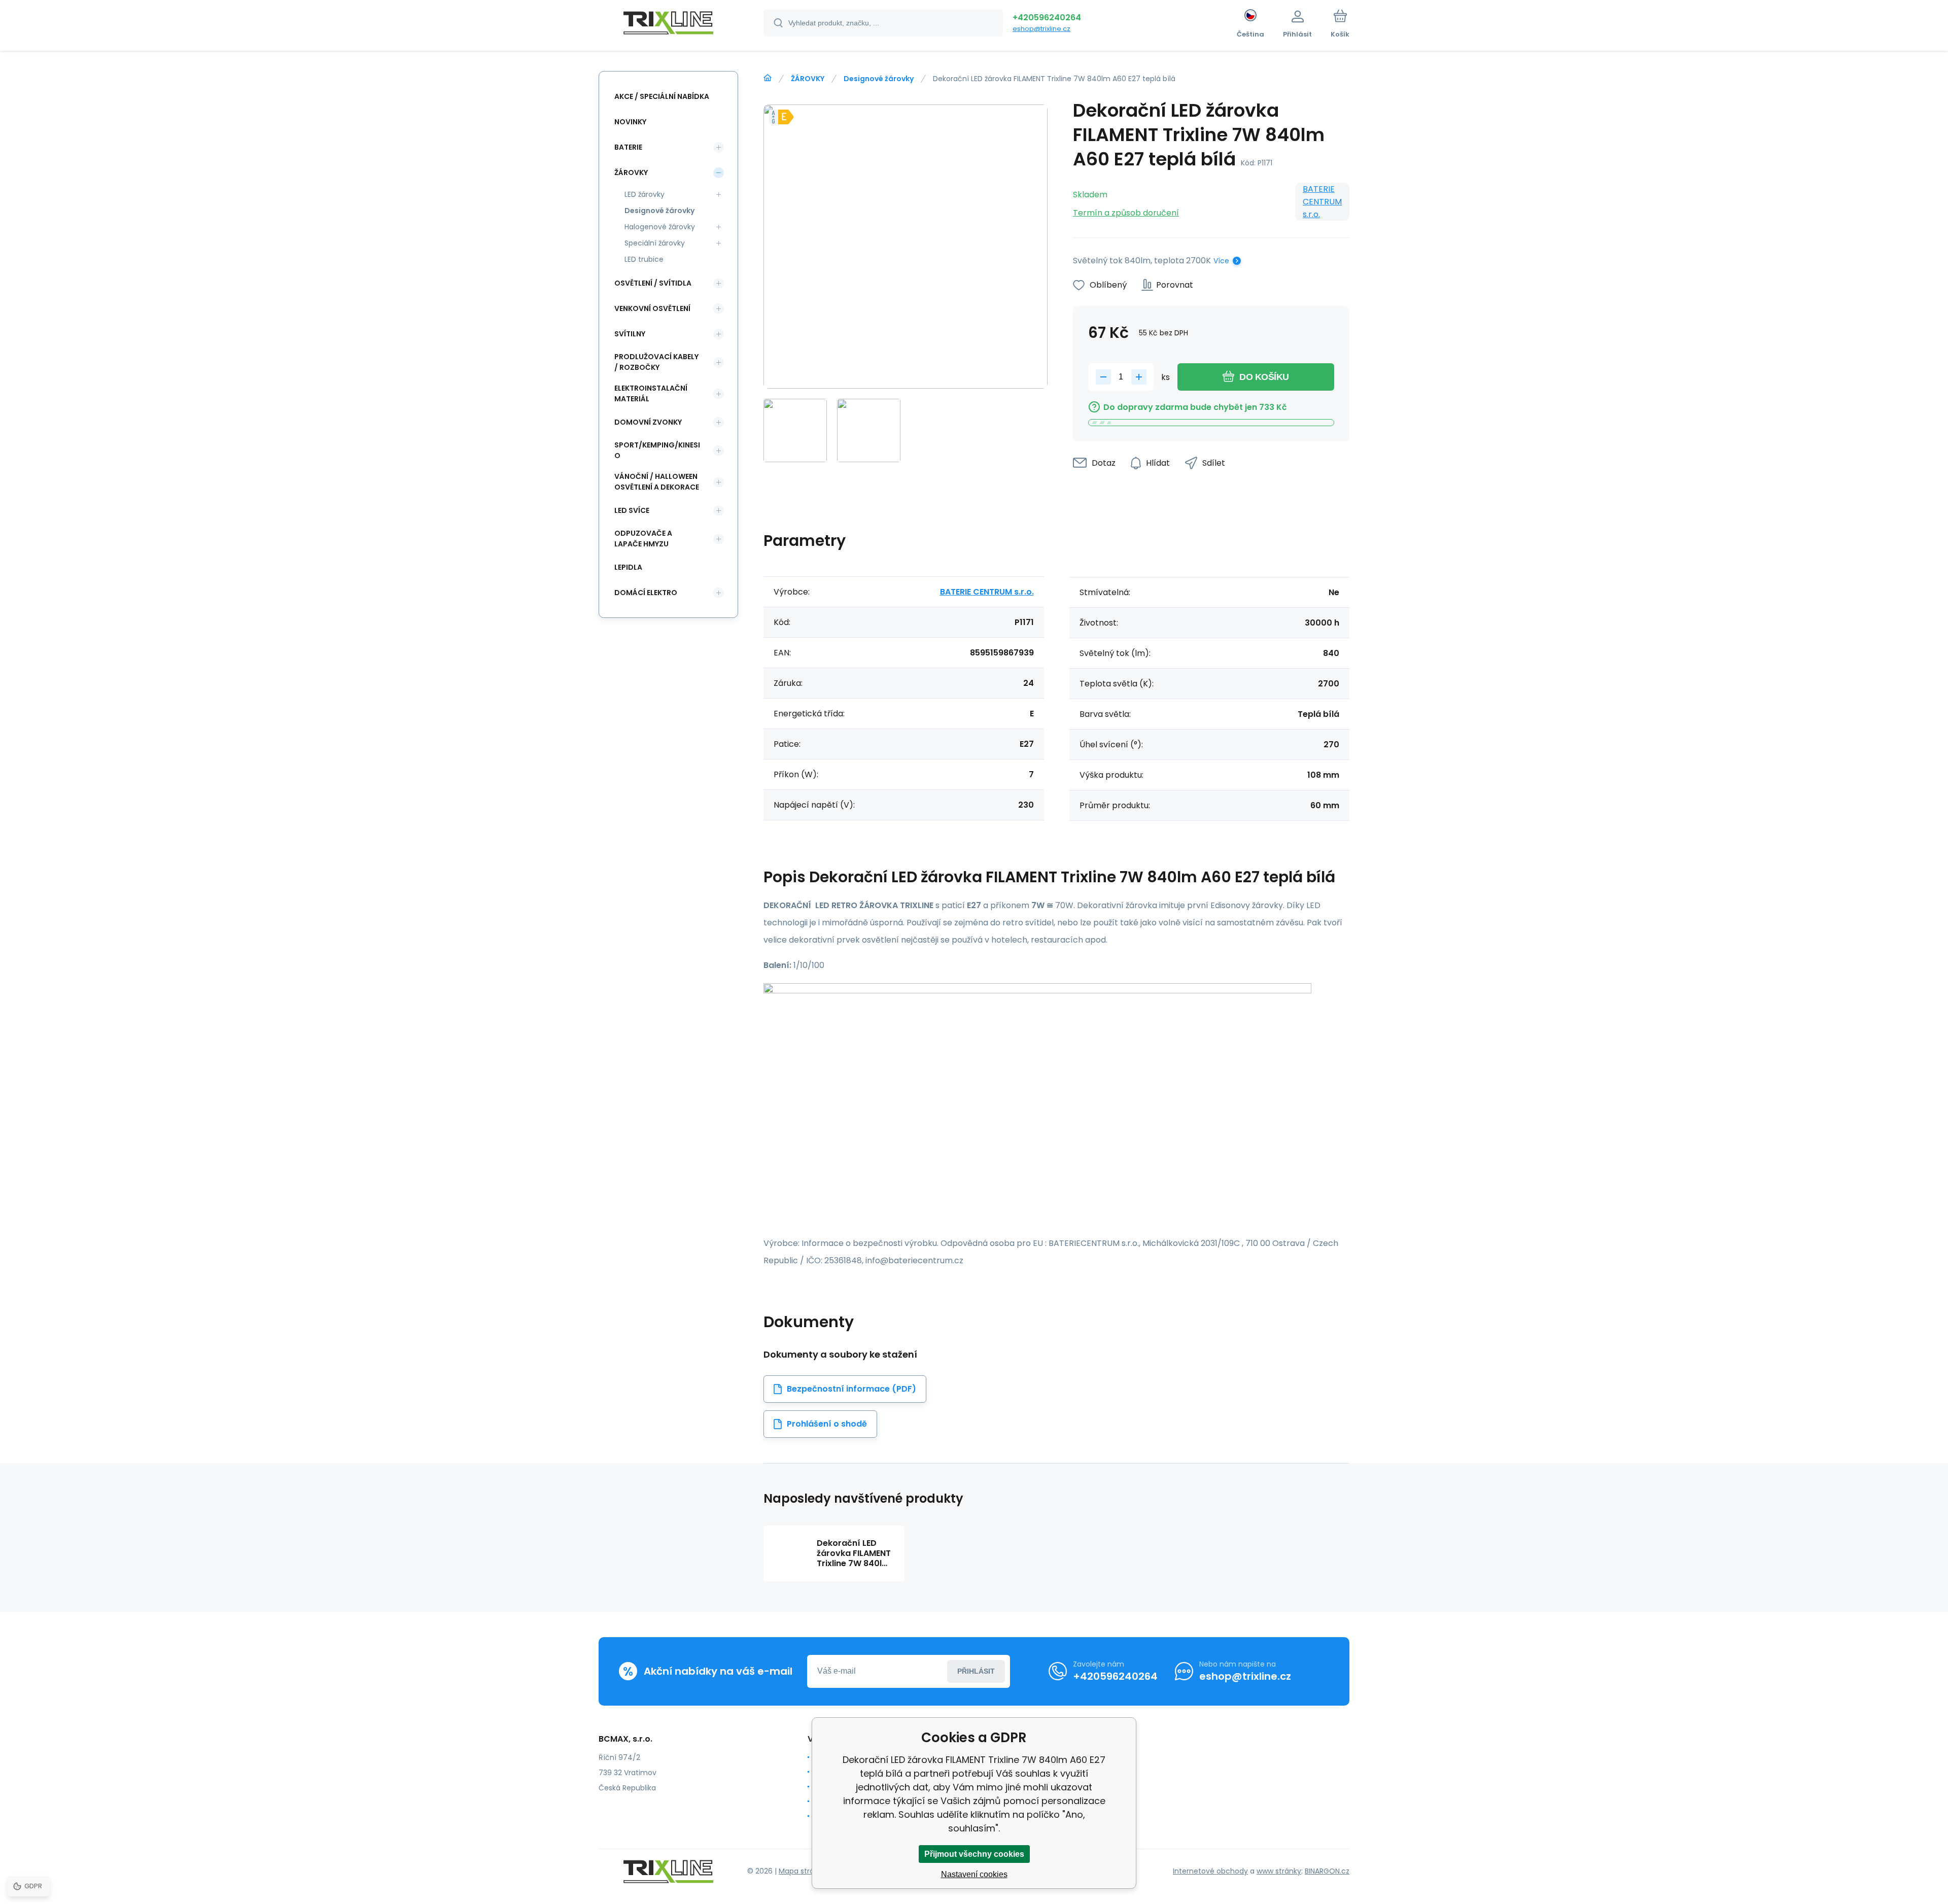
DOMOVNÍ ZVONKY (648, 422)
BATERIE (628, 147)
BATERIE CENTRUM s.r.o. (1322, 202)
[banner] (668, 24)
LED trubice (644, 259)
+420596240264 (1047, 18)
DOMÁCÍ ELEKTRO (646, 593)
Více (1221, 261)
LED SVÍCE (632, 510)
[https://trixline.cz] (768, 78)
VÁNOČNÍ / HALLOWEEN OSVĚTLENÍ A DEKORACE (657, 482)
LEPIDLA (628, 567)
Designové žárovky (879, 79)
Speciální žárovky (655, 243)
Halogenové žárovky (660, 227)
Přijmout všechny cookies (974, 1854)
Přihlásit (976, 1671)
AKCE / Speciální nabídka (662, 96)
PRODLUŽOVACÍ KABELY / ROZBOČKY (656, 362)
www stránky (1279, 1871)
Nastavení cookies (974, 1874)
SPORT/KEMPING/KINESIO (657, 450)
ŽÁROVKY (808, 79)
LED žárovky (645, 194)
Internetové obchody (1210, 1871)
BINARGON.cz (1327, 1871)
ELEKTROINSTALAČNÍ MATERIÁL (651, 393)
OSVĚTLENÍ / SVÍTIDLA (653, 283)
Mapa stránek (803, 1871)
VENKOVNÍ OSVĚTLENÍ (652, 308)
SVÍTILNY (630, 334)
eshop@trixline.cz (1041, 29)
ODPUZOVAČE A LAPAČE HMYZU (643, 539)
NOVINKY (630, 122)
